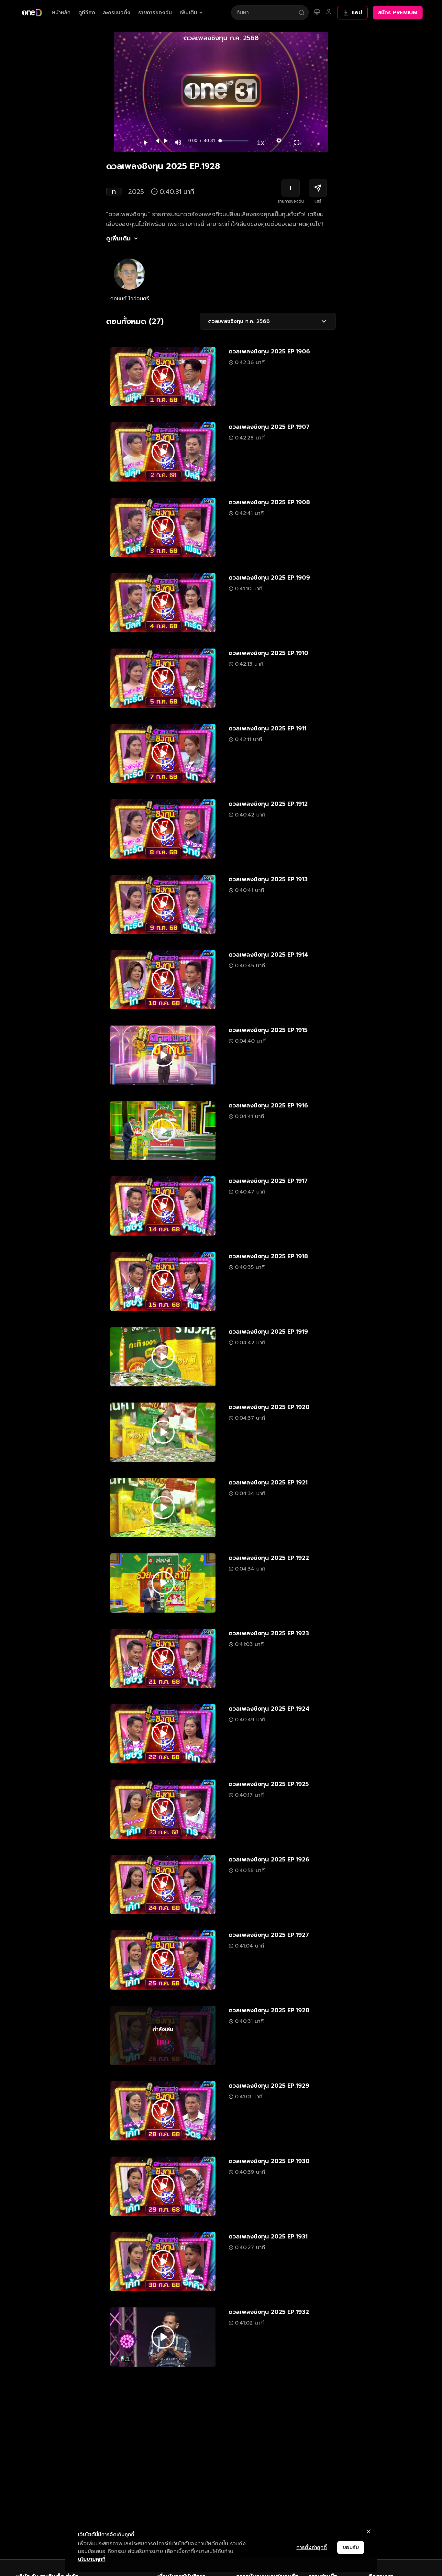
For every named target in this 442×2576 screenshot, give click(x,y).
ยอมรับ (351, 2548)
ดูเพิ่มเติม (118, 239)
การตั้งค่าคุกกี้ (312, 2548)
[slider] (234, 141)
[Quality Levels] (279, 139)
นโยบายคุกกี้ (92, 2559)
